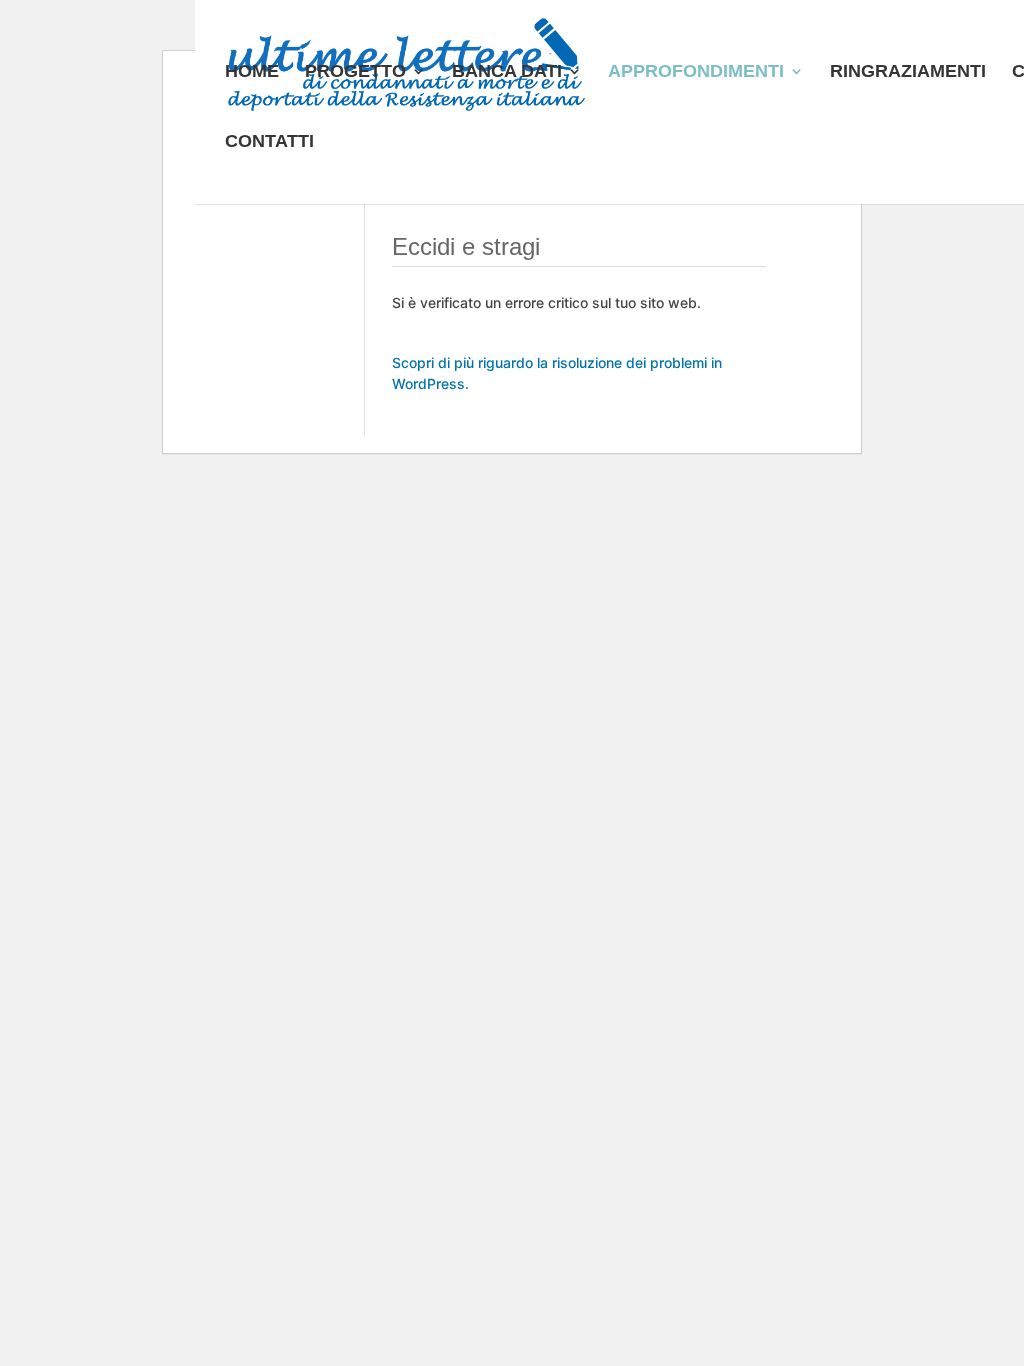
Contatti (269, 142)
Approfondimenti (696, 72)
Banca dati (507, 72)
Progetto (355, 72)
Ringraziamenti (908, 72)
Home (252, 72)
